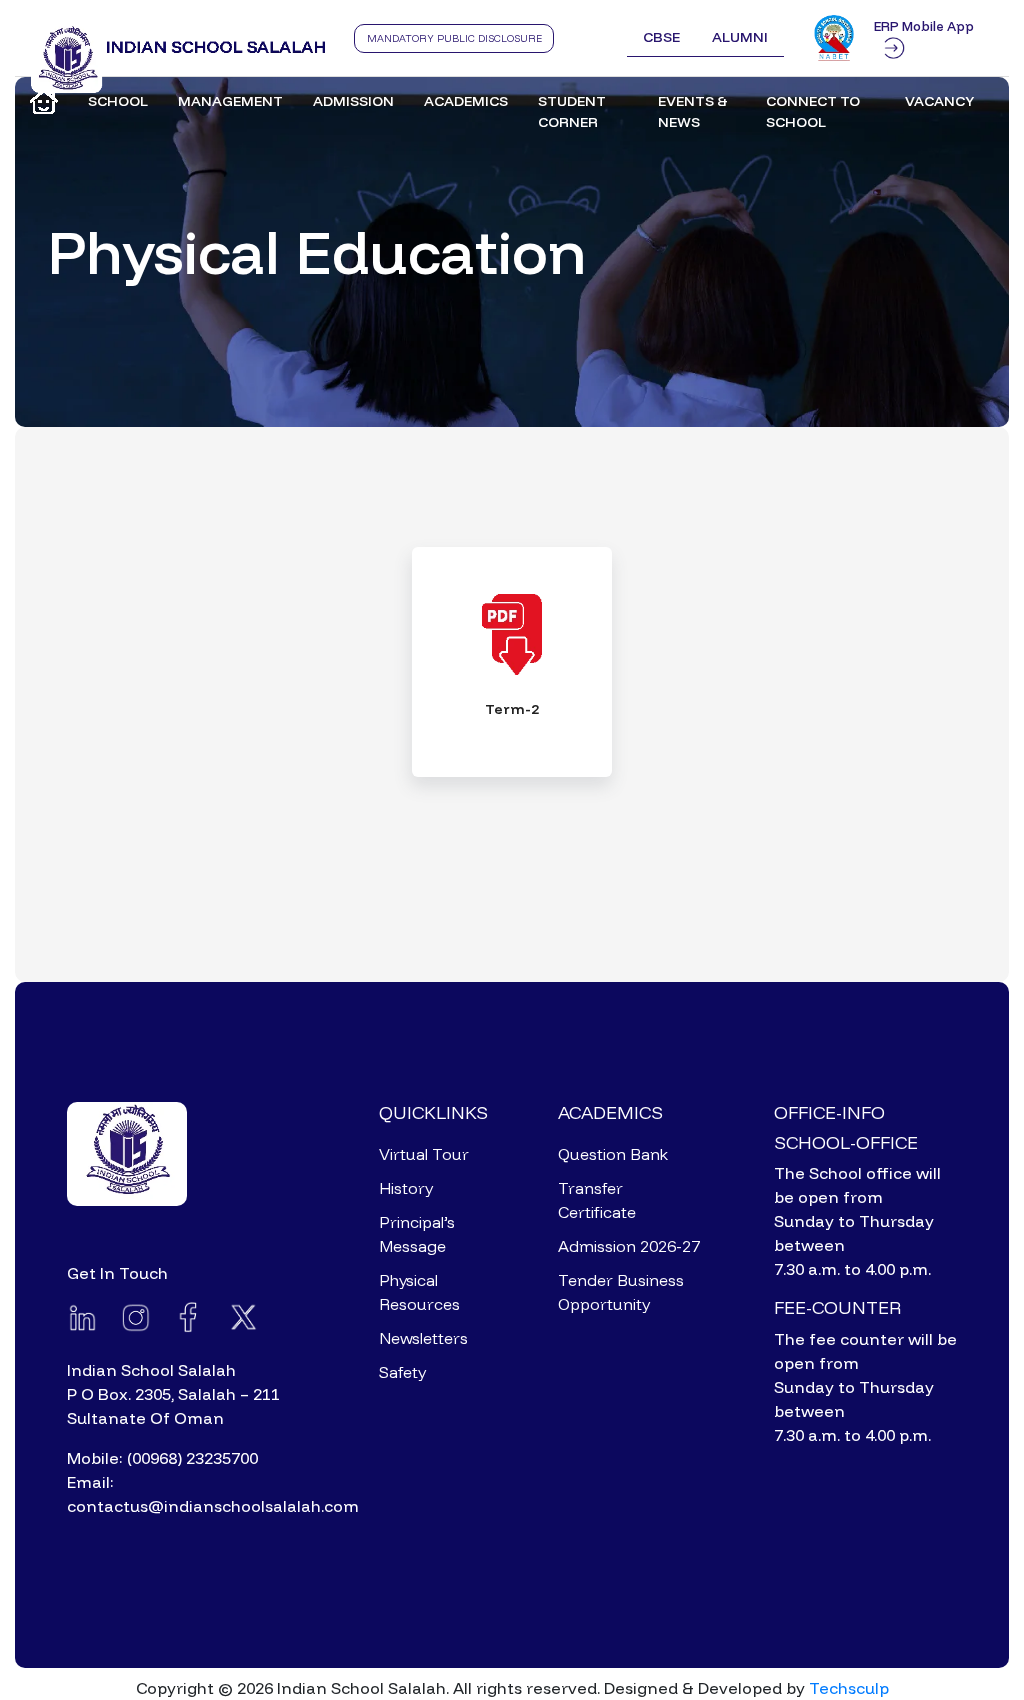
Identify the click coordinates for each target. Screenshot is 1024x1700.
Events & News (693, 111)
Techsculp (849, 1688)
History (406, 1188)
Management (230, 101)
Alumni (740, 37)
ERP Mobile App (924, 26)
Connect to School (813, 111)
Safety (402, 1372)
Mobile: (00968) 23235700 (162, 1458)
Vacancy (939, 101)
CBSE (661, 37)
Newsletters (423, 1338)
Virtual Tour (424, 1154)
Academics (466, 101)
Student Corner (572, 111)
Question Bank (613, 1154)
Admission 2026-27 (629, 1246)
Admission (353, 101)
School (118, 101)
